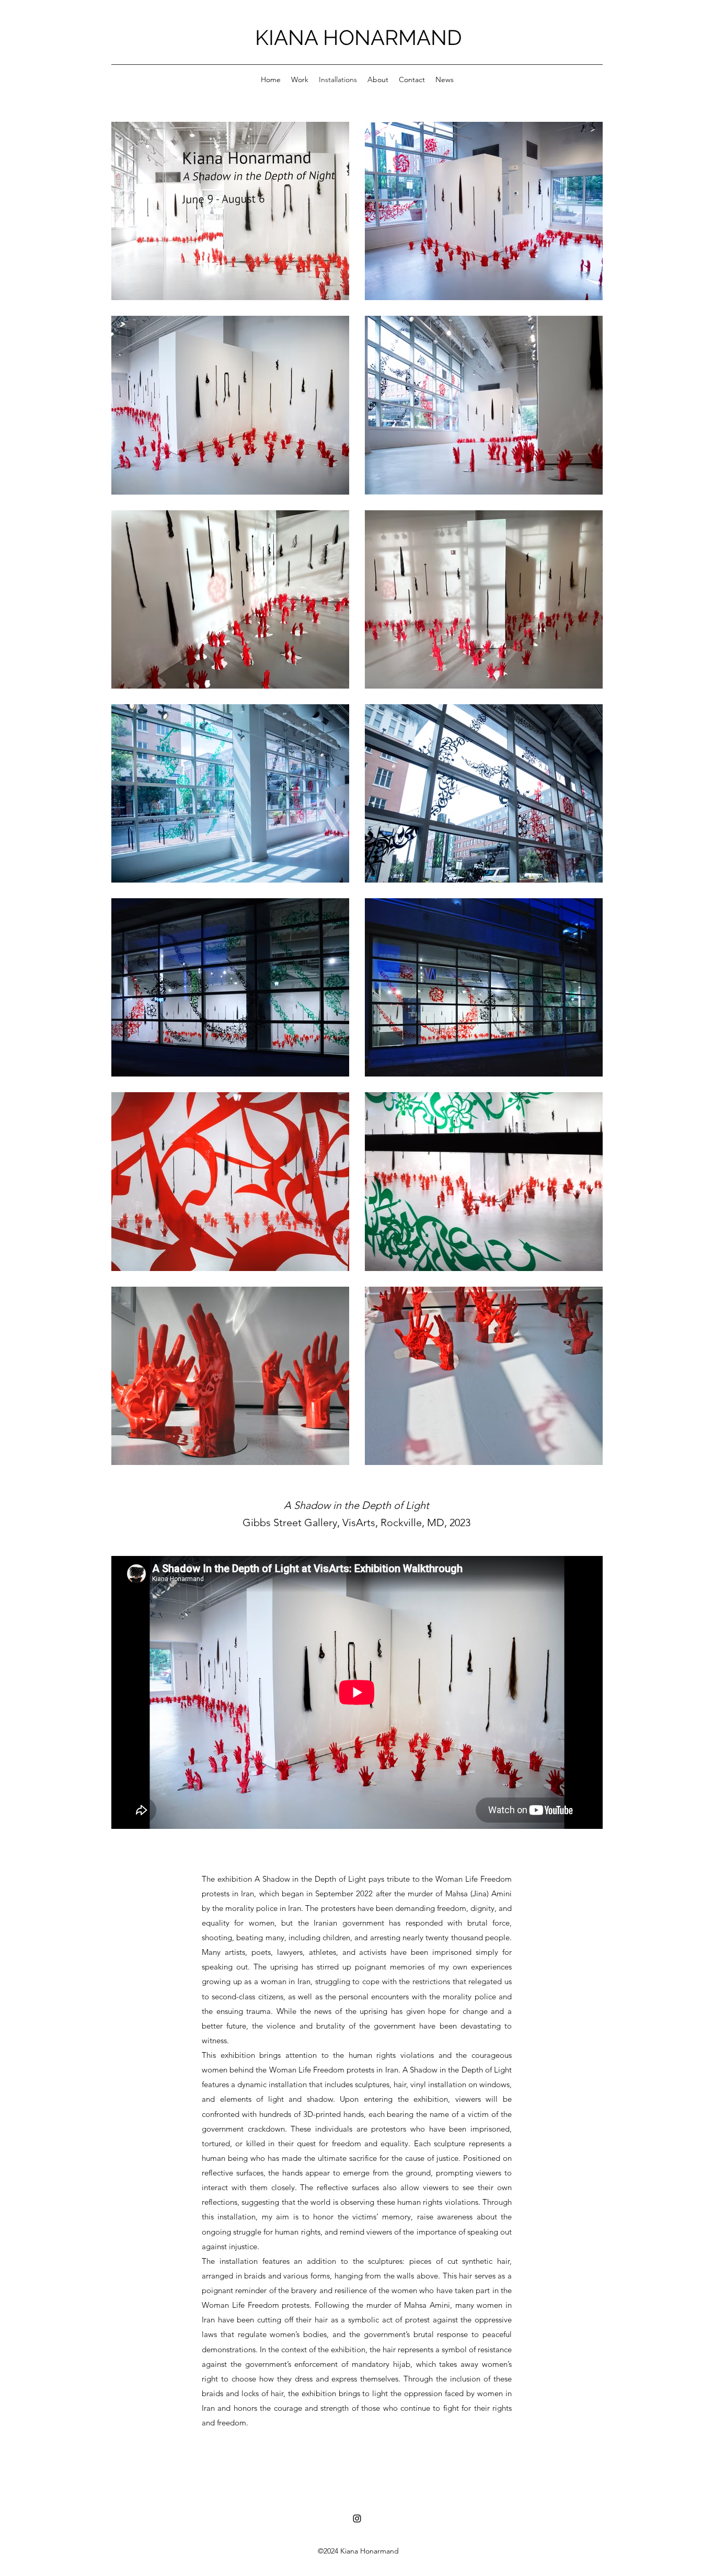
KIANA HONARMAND (359, 37)
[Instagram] (357, 2518)
